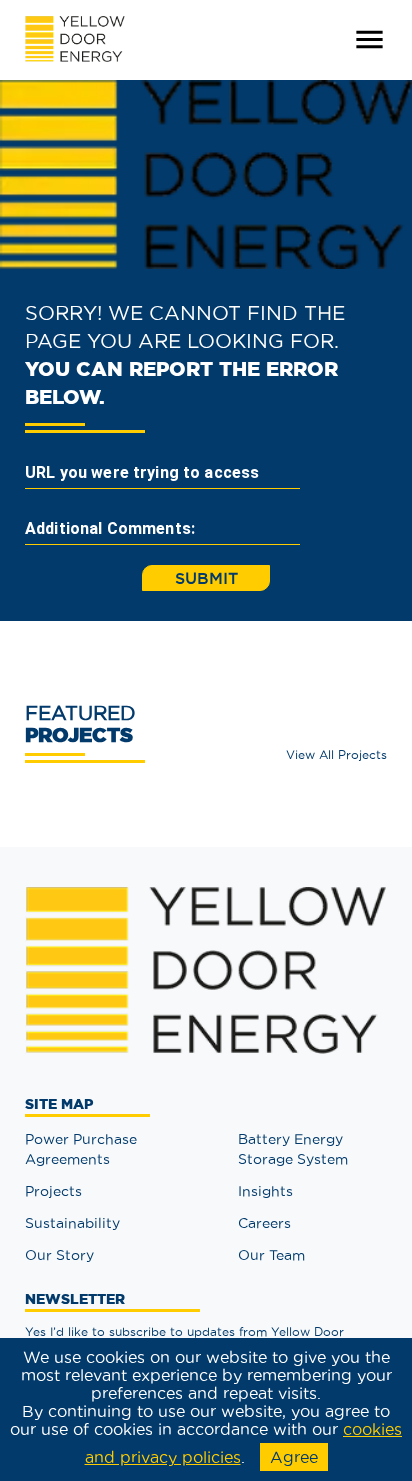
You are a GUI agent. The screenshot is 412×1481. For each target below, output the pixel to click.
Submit (206, 578)
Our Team (271, 1255)
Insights (265, 1191)
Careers (264, 1223)
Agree (294, 1457)
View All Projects (336, 754)
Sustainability (72, 1223)
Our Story (59, 1255)
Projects (53, 1191)
